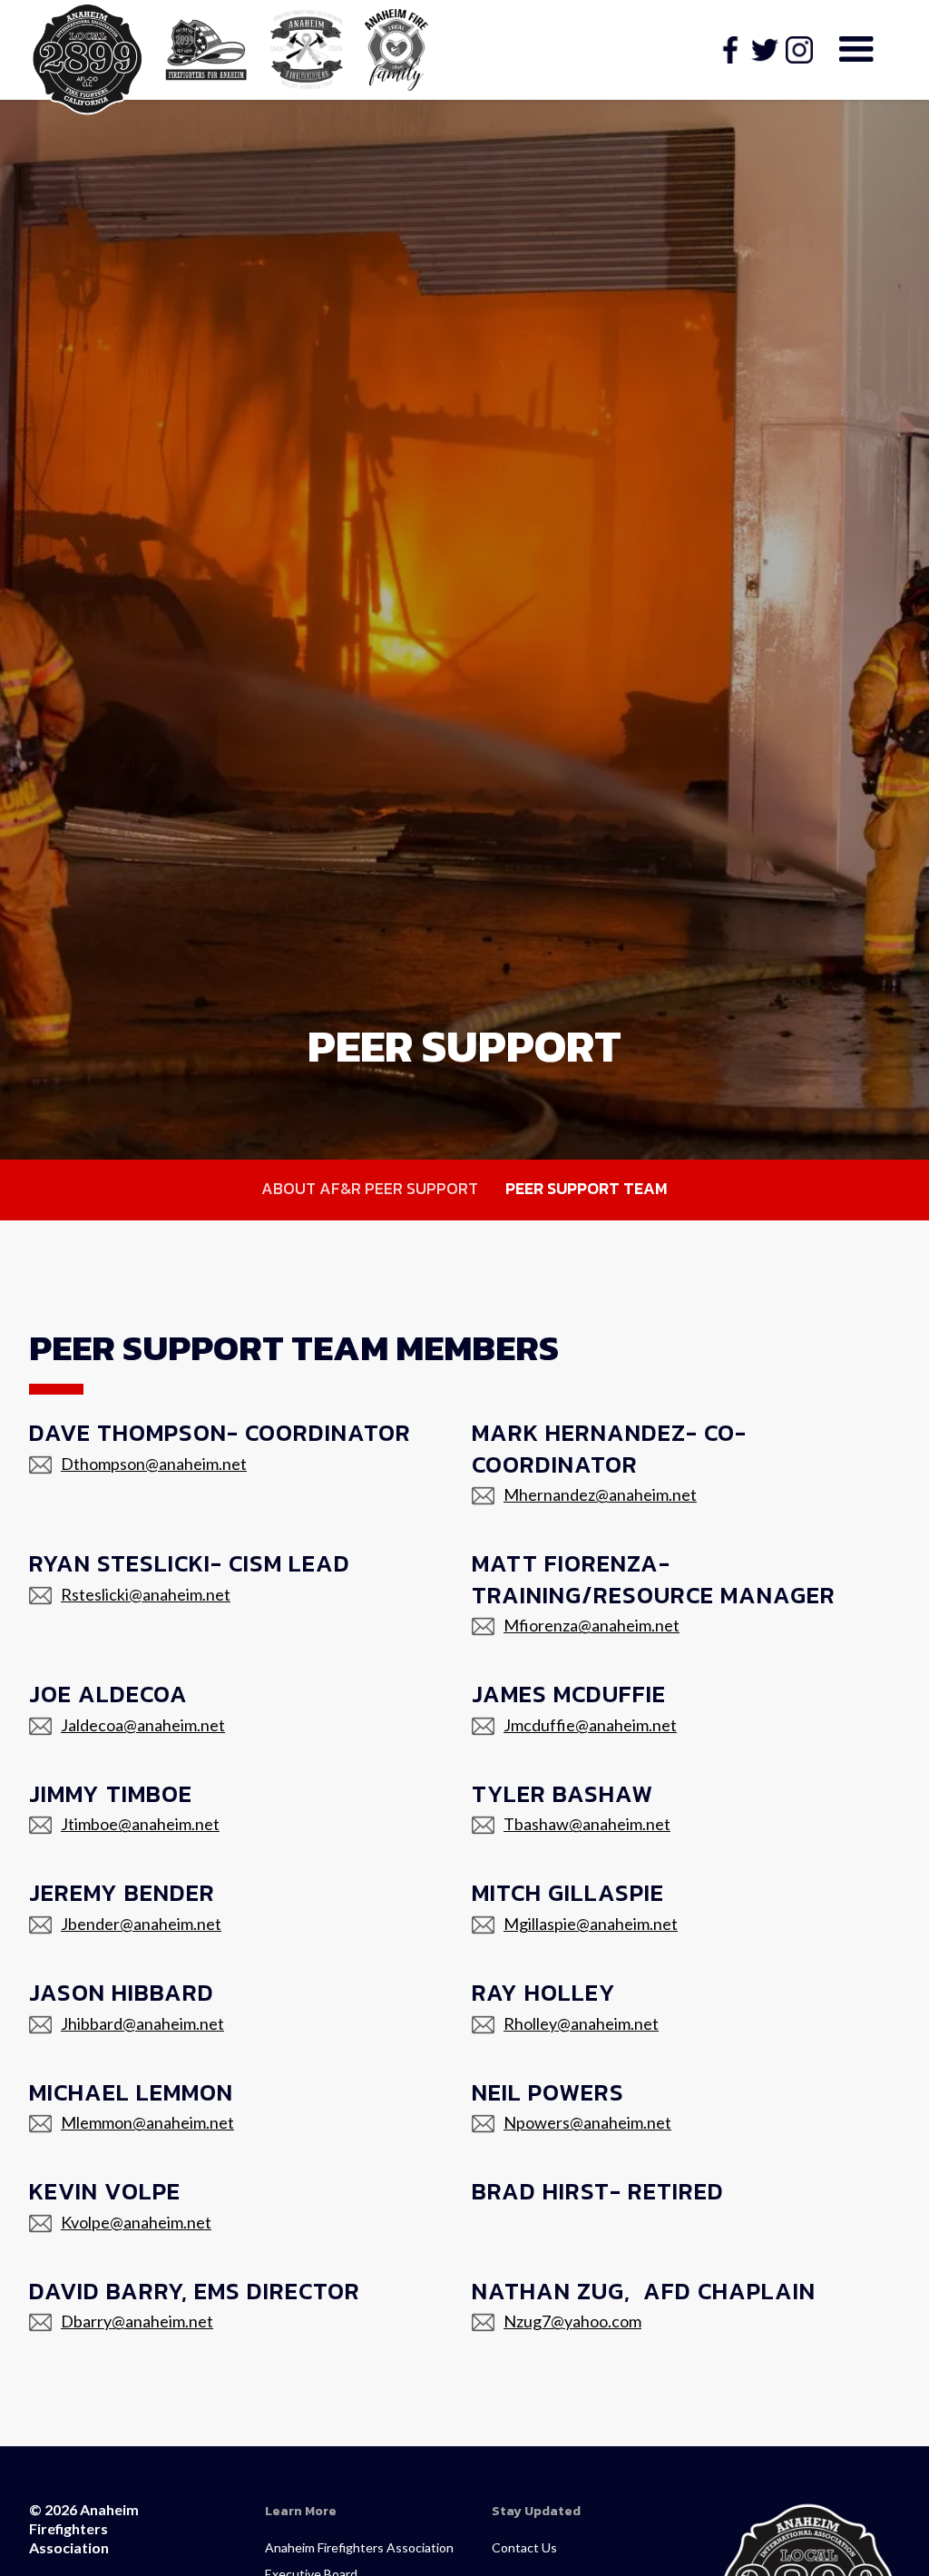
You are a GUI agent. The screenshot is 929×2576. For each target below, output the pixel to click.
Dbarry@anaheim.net (137, 2321)
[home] (88, 59)
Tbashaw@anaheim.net (587, 1824)
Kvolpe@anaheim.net (136, 2222)
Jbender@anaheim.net (141, 1924)
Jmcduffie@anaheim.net (590, 1725)
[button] (856, 50)
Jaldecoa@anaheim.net (143, 1725)
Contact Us (524, 2547)
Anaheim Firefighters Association (359, 2547)
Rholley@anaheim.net (581, 2023)
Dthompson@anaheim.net (154, 1464)
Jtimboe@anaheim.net (140, 1824)
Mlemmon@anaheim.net (147, 2122)
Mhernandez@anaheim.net (600, 1494)
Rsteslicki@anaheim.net (146, 1594)
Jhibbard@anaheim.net (142, 2023)
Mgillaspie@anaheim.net (591, 1924)
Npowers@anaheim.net (587, 2122)
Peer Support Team (587, 1188)
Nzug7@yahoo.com (572, 2321)
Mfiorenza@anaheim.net (592, 1625)
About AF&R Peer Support (370, 1188)
